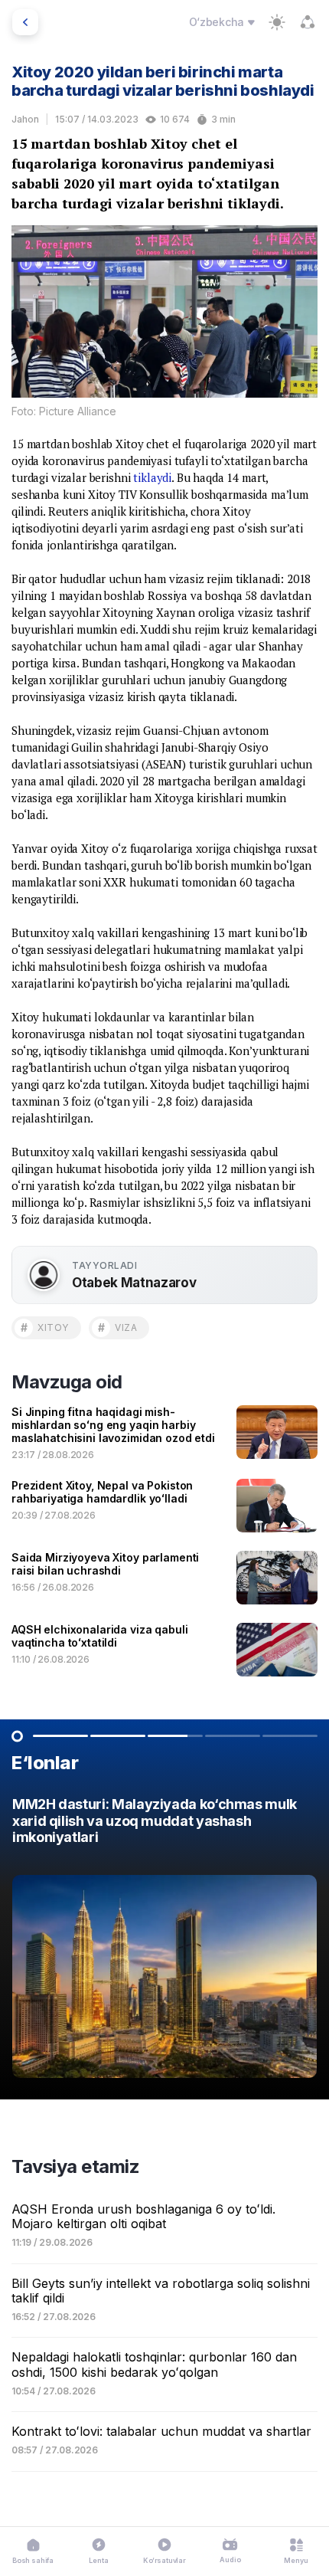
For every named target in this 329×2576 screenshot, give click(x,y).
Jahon (25, 119)
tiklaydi (152, 477)
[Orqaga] (25, 22)
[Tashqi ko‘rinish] (277, 22)
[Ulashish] (308, 22)
